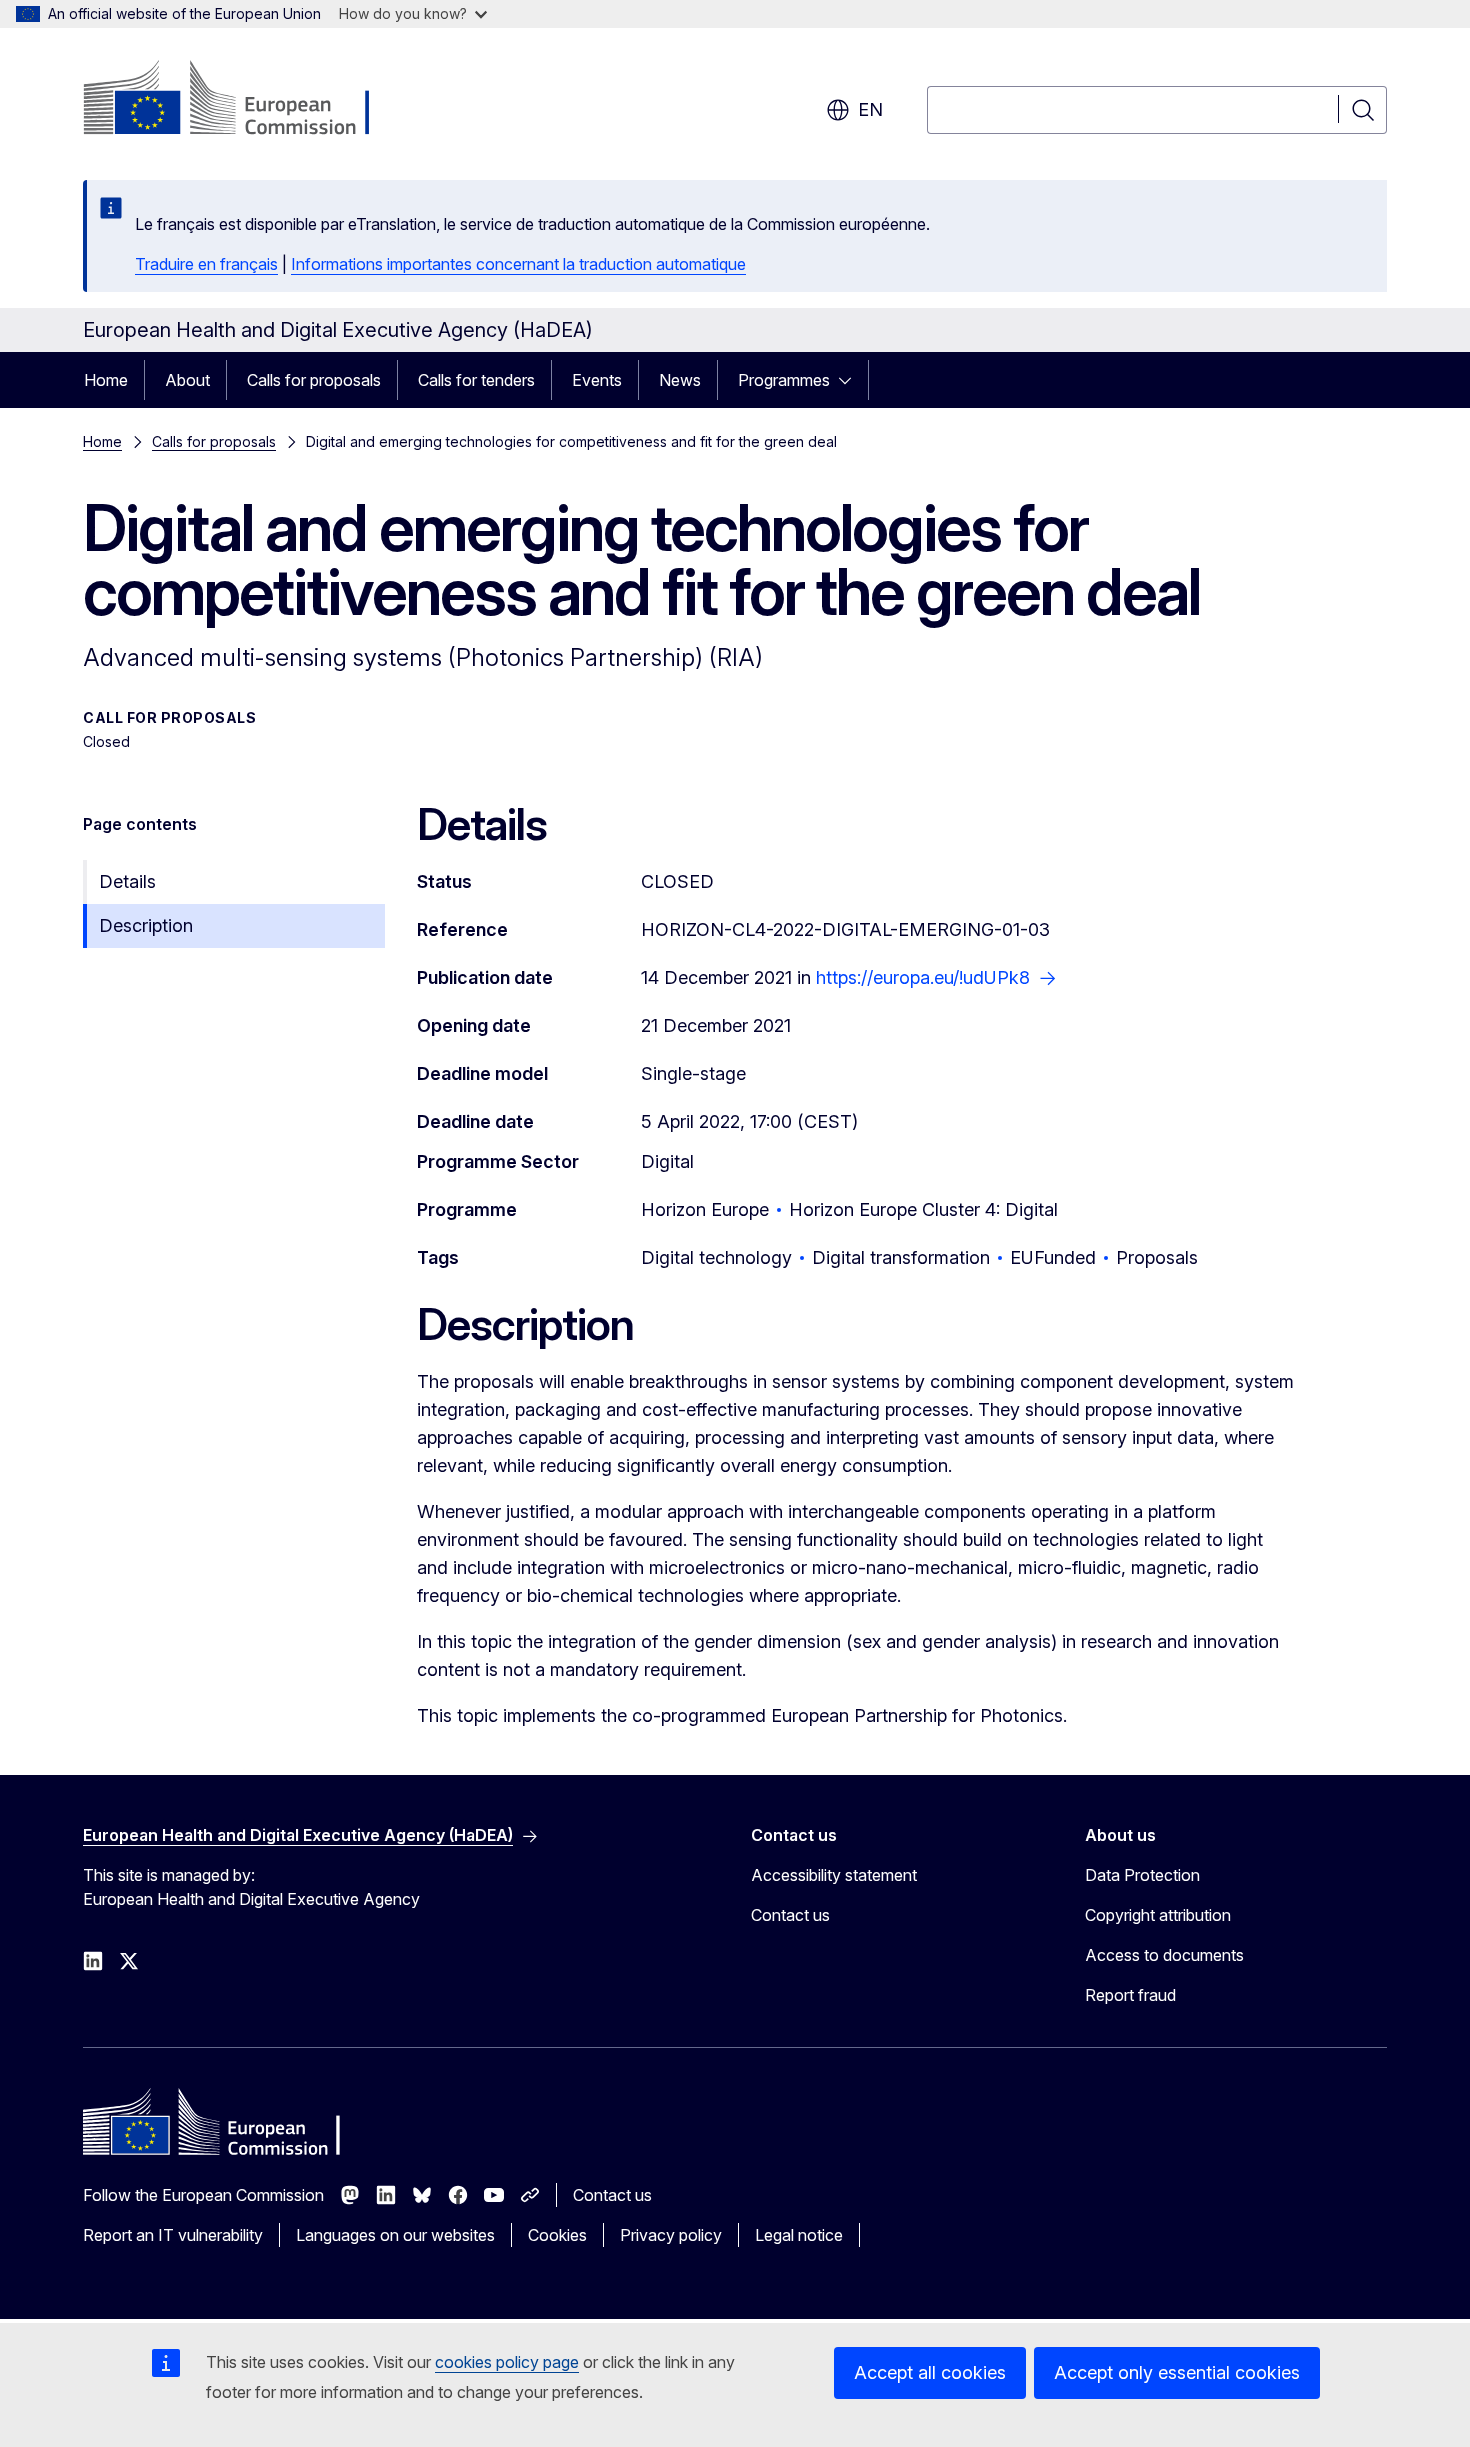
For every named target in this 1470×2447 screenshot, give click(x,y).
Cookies (557, 2235)
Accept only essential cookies (1177, 2372)
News (680, 380)
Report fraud (1130, 1995)
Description (146, 925)
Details (127, 881)
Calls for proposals (314, 380)
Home (106, 380)
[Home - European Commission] (244, 100)
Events (597, 380)
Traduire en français (206, 264)
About (187, 380)
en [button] (870, 109)
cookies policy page (507, 2362)
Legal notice (799, 2235)
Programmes (784, 380)
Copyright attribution (1158, 1915)
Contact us (790, 1915)
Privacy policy (671, 2235)
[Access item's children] (851, 380)
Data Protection (1142, 1875)
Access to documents (1164, 1955)
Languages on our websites (395, 2235)
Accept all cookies (930, 2372)
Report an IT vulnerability (173, 2235)
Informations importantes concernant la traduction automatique (518, 264)
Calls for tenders (476, 380)
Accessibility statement (834, 1875)
